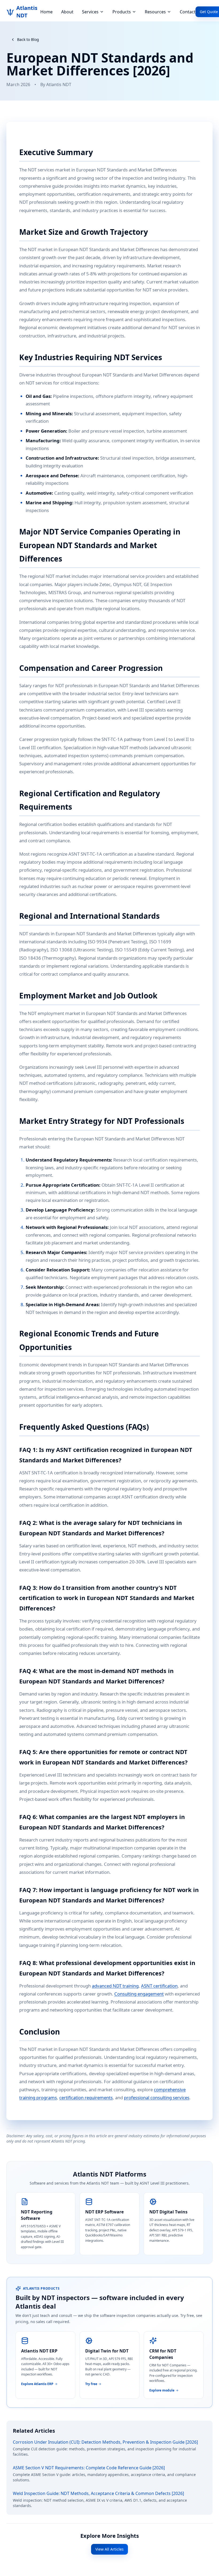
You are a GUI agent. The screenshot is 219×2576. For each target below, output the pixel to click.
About (67, 12)
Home (46, 12)
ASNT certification (159, 1986)
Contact (188, 12)
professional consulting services (157, 2098)
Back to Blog (28, 39)
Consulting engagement (139, 1994)
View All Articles (109, 2549)
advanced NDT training (115, 1986)
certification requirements (86, 2098)
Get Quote (209, 12)
